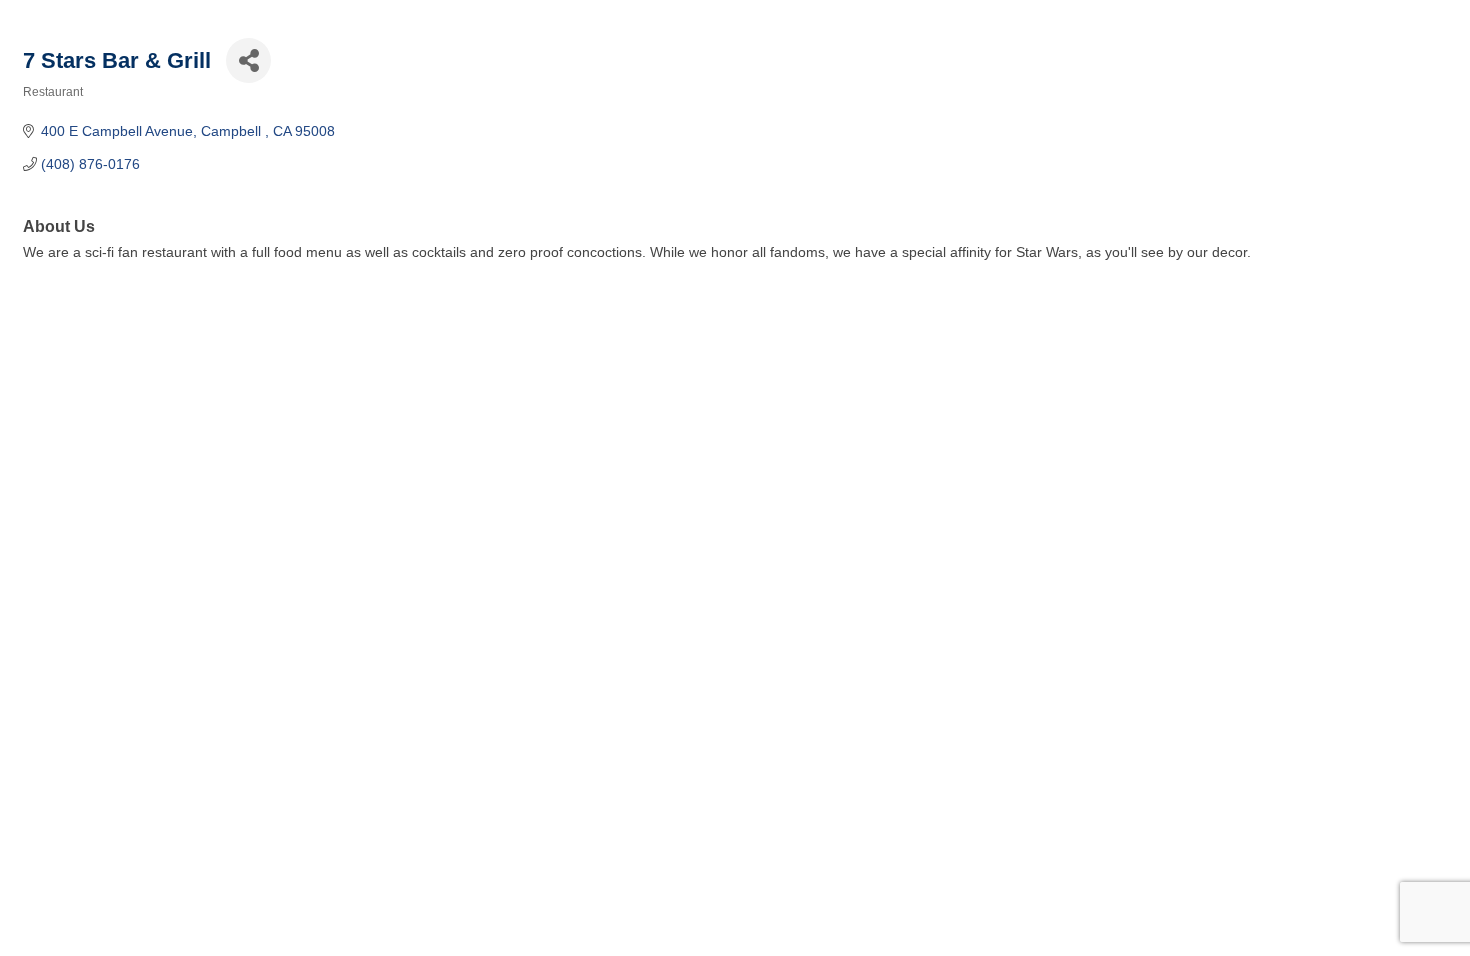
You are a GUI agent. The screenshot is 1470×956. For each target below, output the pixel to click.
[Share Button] (248, 60)
